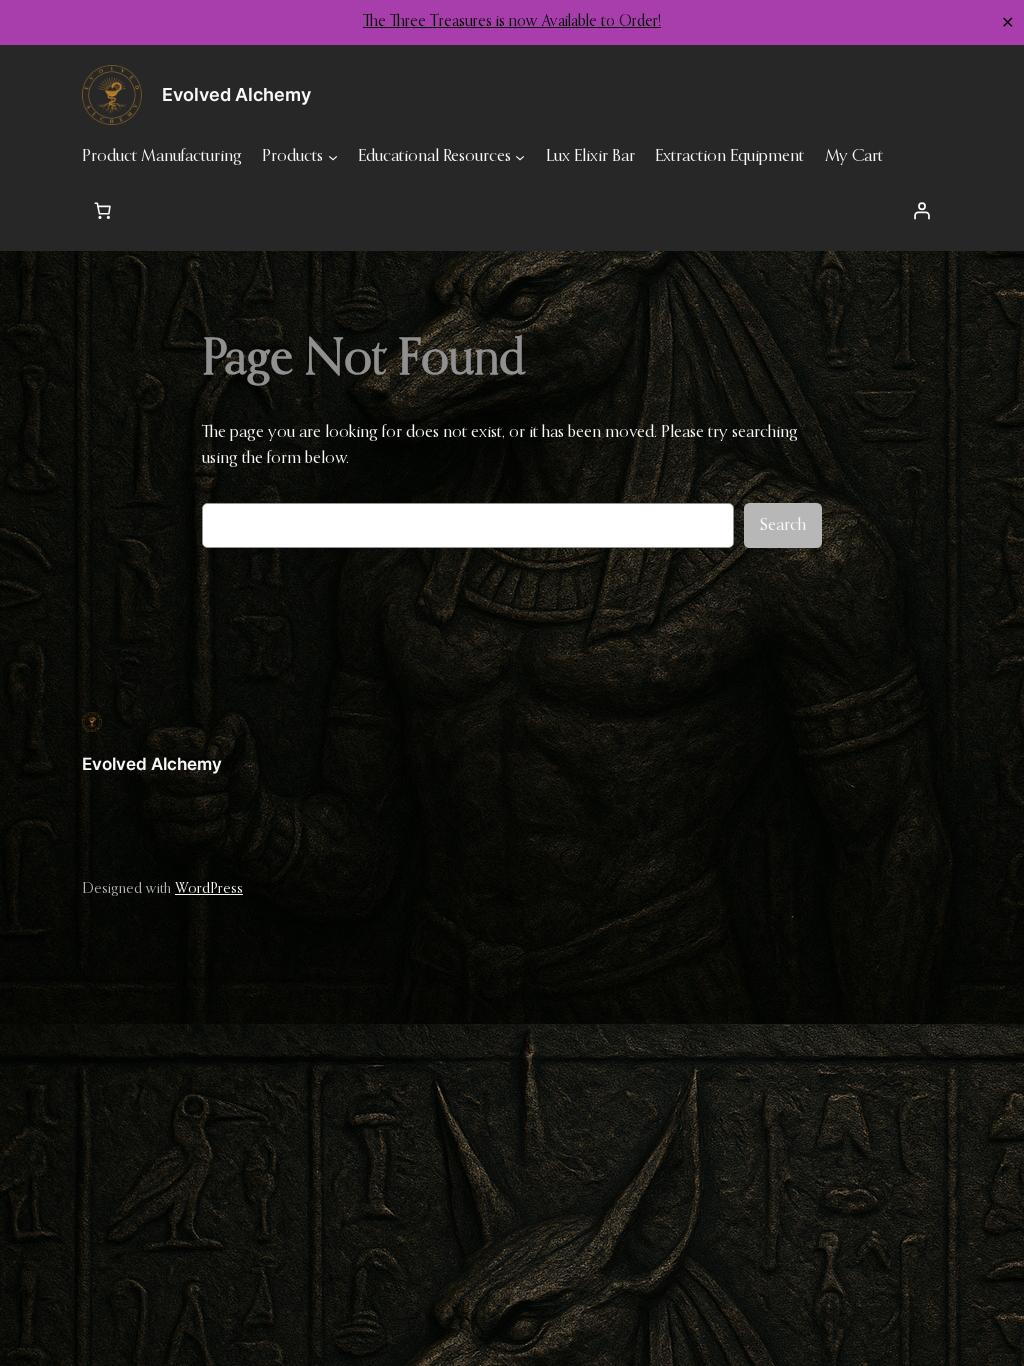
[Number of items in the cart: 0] (103, 210)
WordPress (209, 889)
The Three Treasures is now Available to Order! (512, 22)
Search (783, 525)
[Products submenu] (333, 157)
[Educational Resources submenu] (520, 157)
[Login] (921, 210)
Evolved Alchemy (152, 764)
